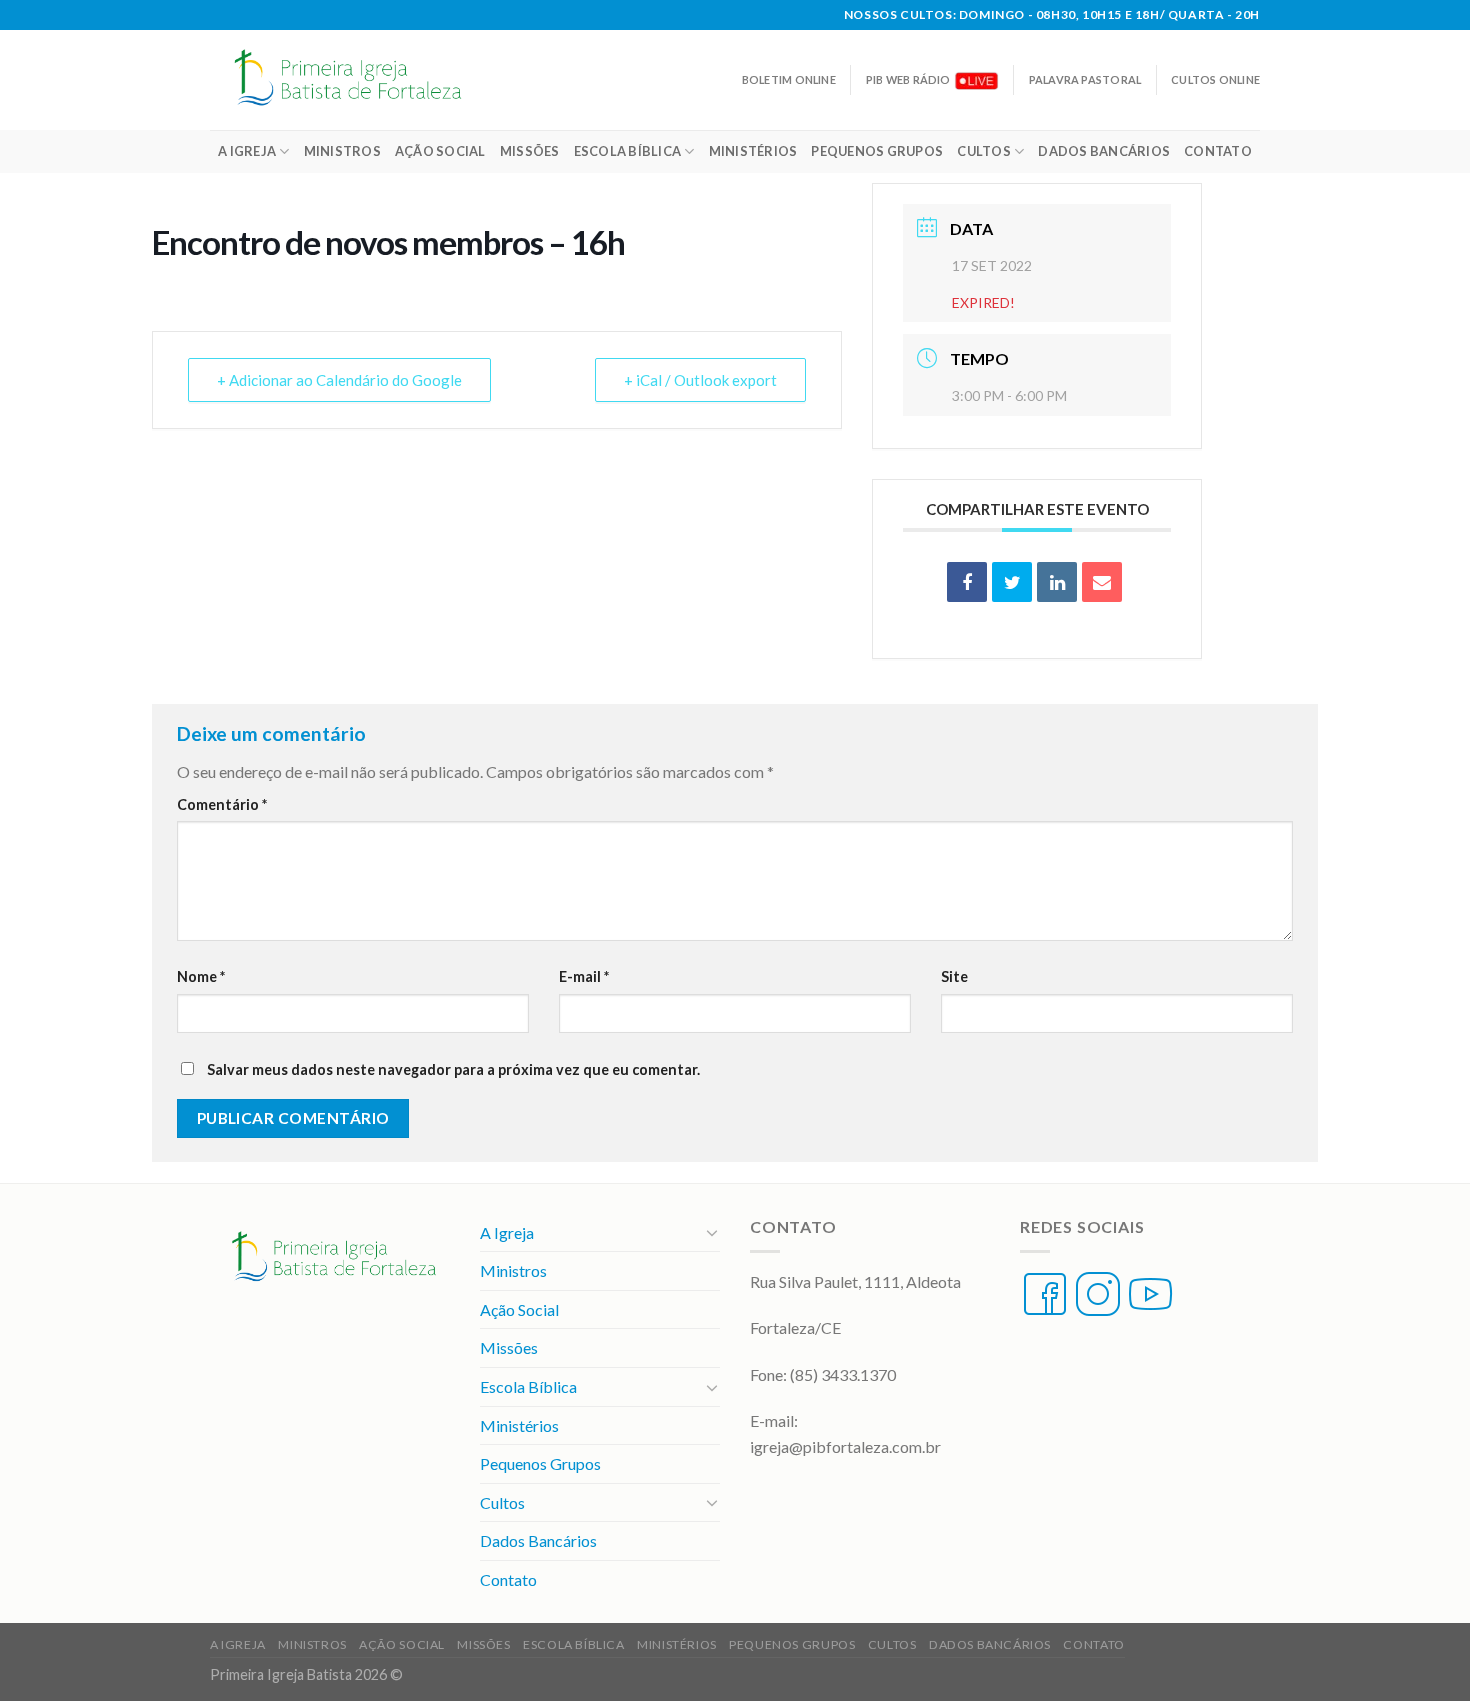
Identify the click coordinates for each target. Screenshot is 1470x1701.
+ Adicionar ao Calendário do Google (339, 380)
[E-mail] (1102, 582)
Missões (530, 151)
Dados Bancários (1104, 151)
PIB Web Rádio (908, 79)
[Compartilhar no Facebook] (967, 582)
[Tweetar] (1012, 582)
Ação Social (440, 151)
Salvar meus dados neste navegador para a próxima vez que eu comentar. (453, 1069)
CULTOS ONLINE (1215, 79)
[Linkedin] (1057, 582)
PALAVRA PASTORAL (1085, 79)
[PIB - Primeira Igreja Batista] (359, 80)
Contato (1218, 151)
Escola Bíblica (628, 151)
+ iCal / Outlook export (700, 380)
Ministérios (753, 151)
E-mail (584, 976)
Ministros (342, 151)
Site (954, 976)
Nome (201, 976)
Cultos (984, 151)
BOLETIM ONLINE (789, 79)
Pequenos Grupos (877, 151)
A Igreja (247, 151)
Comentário (222, 804)
